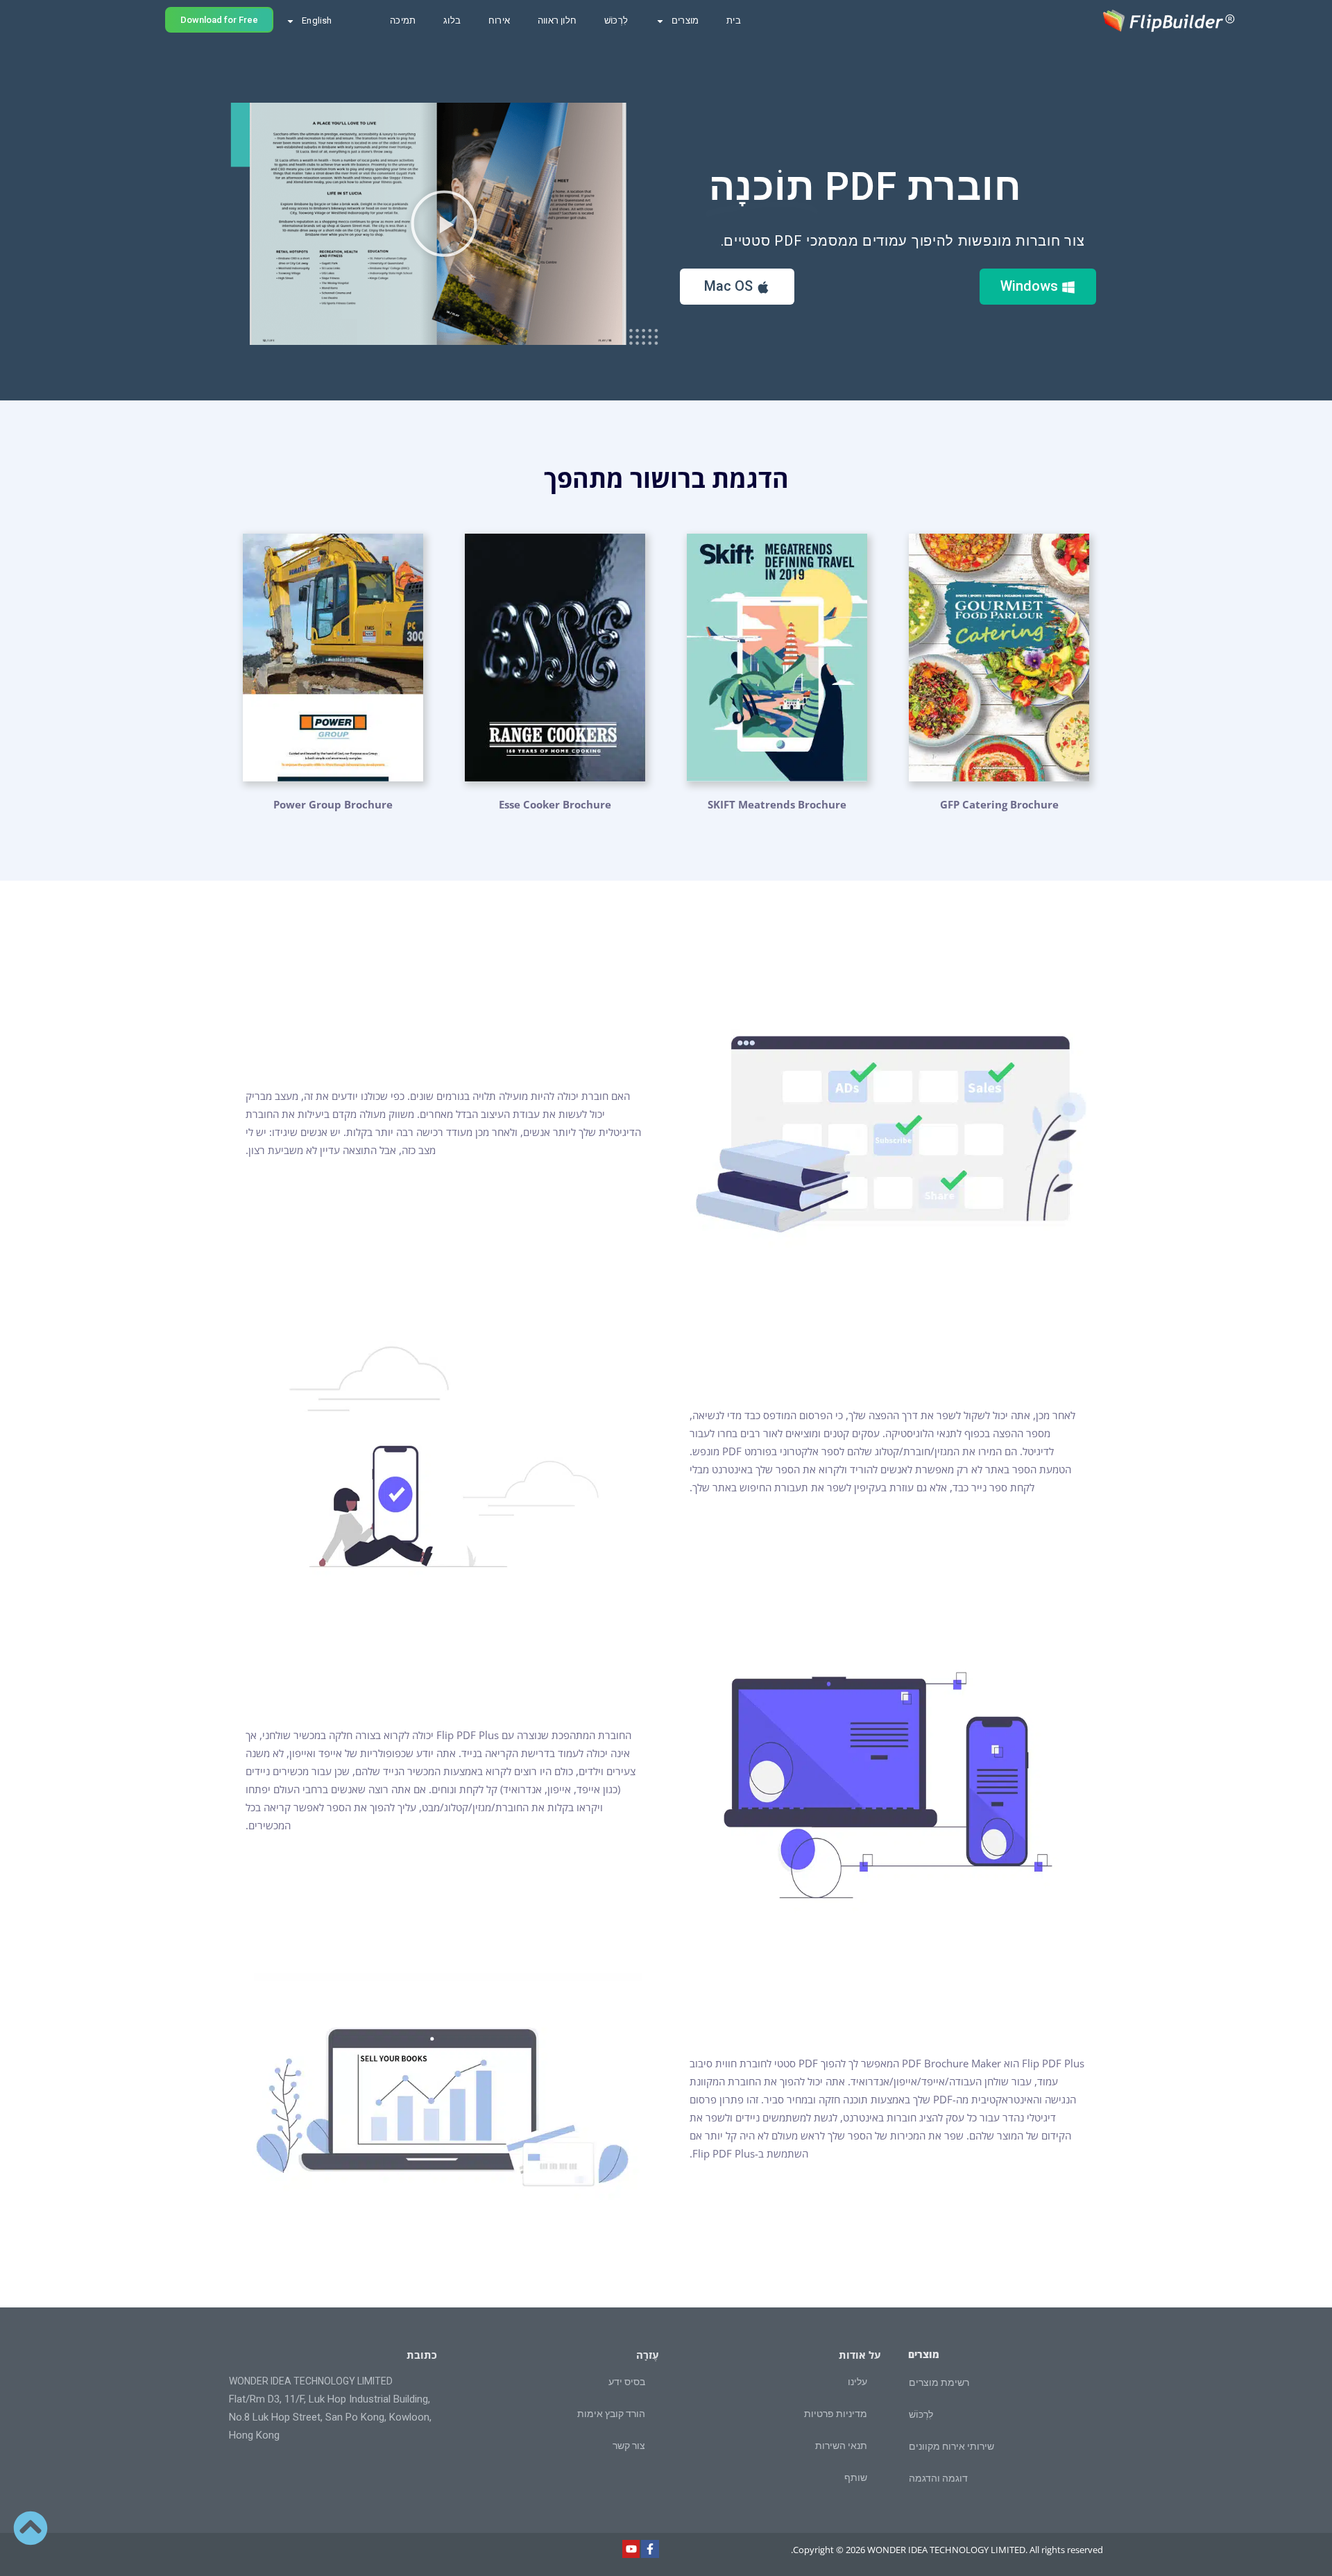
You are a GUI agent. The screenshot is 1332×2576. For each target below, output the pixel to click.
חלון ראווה (557, 20)
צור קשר (629, 2446)
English (317, 20)
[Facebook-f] (650, 2549)
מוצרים (685, 20)
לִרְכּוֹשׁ (616, 20)
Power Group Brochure (333, 804)
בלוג (452, 20)
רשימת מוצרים (939, 2382)
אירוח (499, 20)
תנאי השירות (841, 2446)
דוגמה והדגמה (938, 2478)
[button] (444, 223)
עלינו (857, 2382)
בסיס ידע (627, 2382)
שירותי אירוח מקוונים (951, 2446)
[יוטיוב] (631, 2549)
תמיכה (403, 20)
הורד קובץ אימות (611, 2414)
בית (734, 20)
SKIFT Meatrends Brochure (777, 804)
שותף (856, 2477)
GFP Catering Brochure (999, 804)
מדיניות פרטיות (836, 2414)
